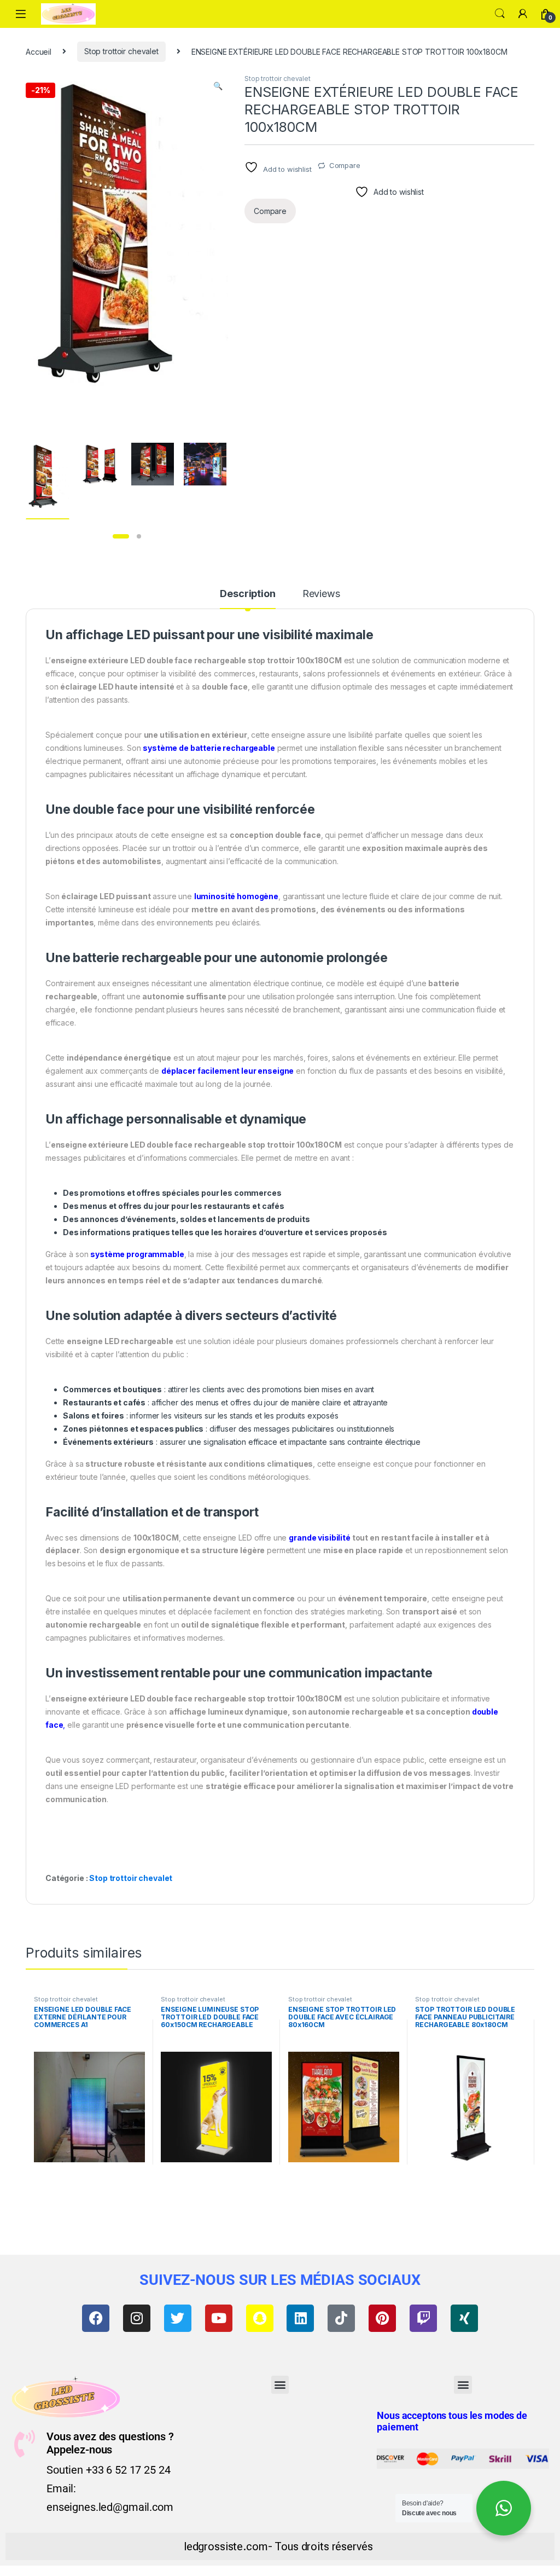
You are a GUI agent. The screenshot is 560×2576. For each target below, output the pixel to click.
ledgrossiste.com (226, 2546)
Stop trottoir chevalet (121, 51)
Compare (345, 165)
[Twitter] (178, 2318)
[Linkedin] (300, 2318)
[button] (218, 86)
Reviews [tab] (321, 594)
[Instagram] (137, 2318)
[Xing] (464, 2318)
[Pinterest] (382, 2318)
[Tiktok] (341, 2318)
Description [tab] (247, 594)
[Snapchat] (260, 2318)
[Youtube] (219, 2318)
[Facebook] (96, 2318)
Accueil (39, 51)
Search (500, 14)
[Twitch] (423, 2318)
